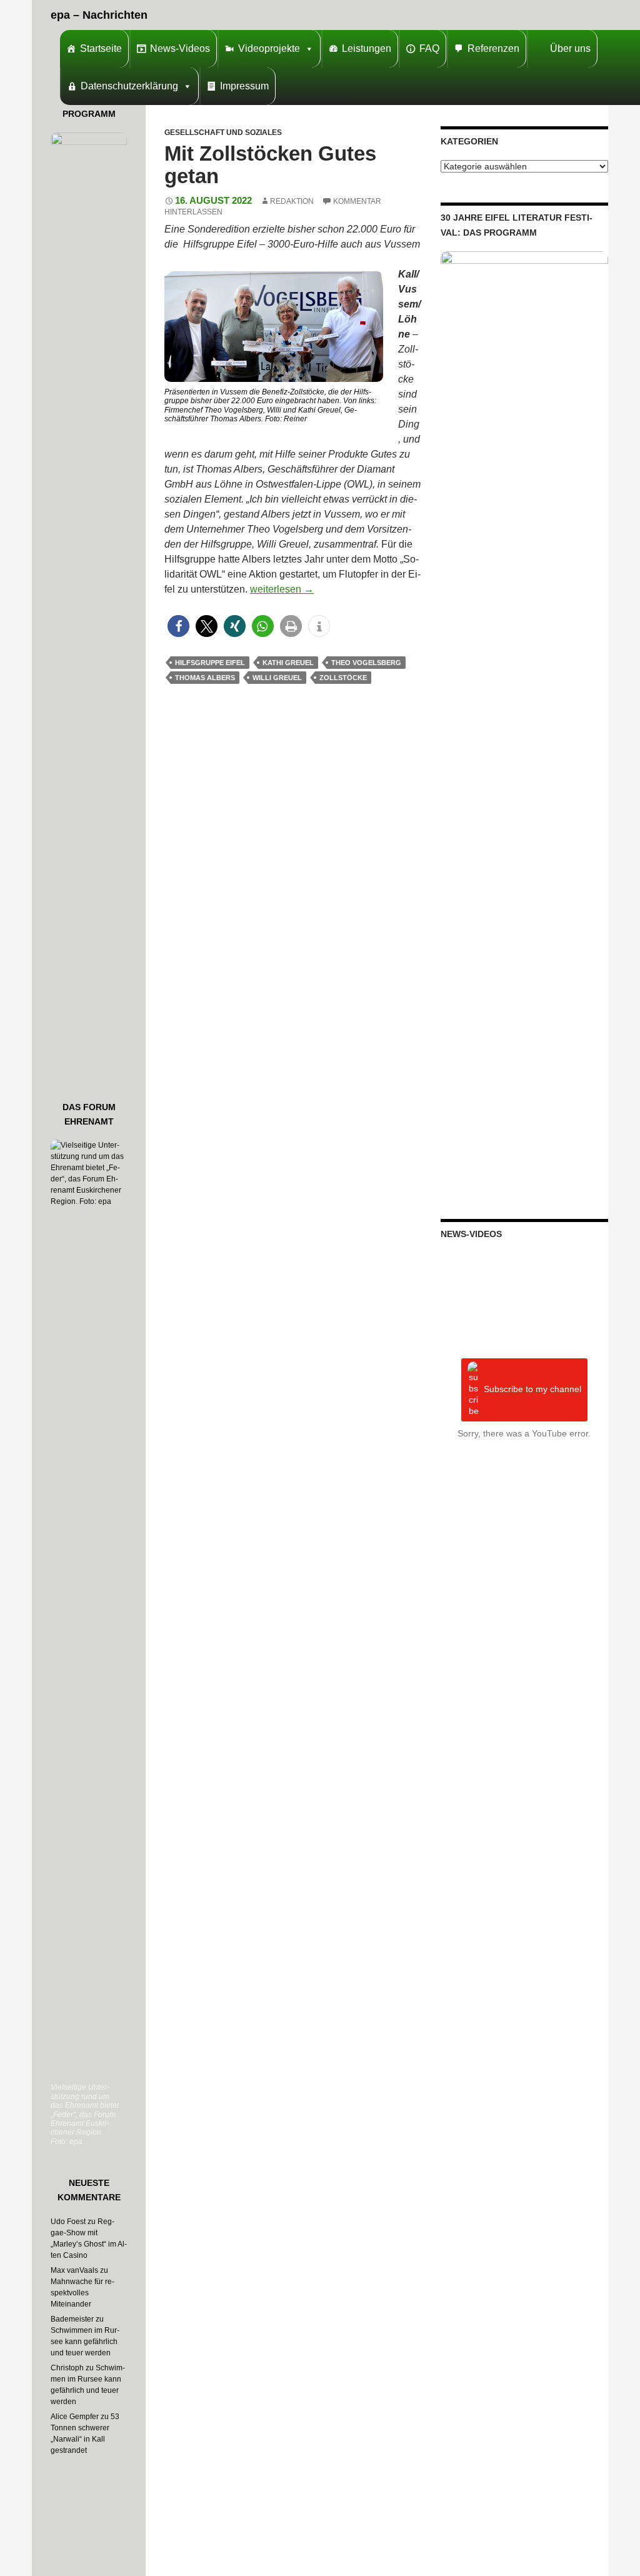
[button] (178, 626)
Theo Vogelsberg (366, 663)
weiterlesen (282, 589)
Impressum (244, 86)
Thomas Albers (205, 678)
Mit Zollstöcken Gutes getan (270, 165)
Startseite (101, 48)
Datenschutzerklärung (129, 86)
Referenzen (493, 48)
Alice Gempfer (75, 2417)
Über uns (570, 48)
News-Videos (180, 48)
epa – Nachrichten (99, 15)
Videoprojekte (269, 48)
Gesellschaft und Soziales (223, 133)
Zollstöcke (343, 678)
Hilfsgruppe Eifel (210, 663)
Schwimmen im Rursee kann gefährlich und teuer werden (85, 2342)
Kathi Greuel (288, 663)
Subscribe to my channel (532, 1389)
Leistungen (367, 48)
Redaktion (292, 201)
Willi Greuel (277, 678)
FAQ (429, 48)
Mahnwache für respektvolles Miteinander (82, 2293)
